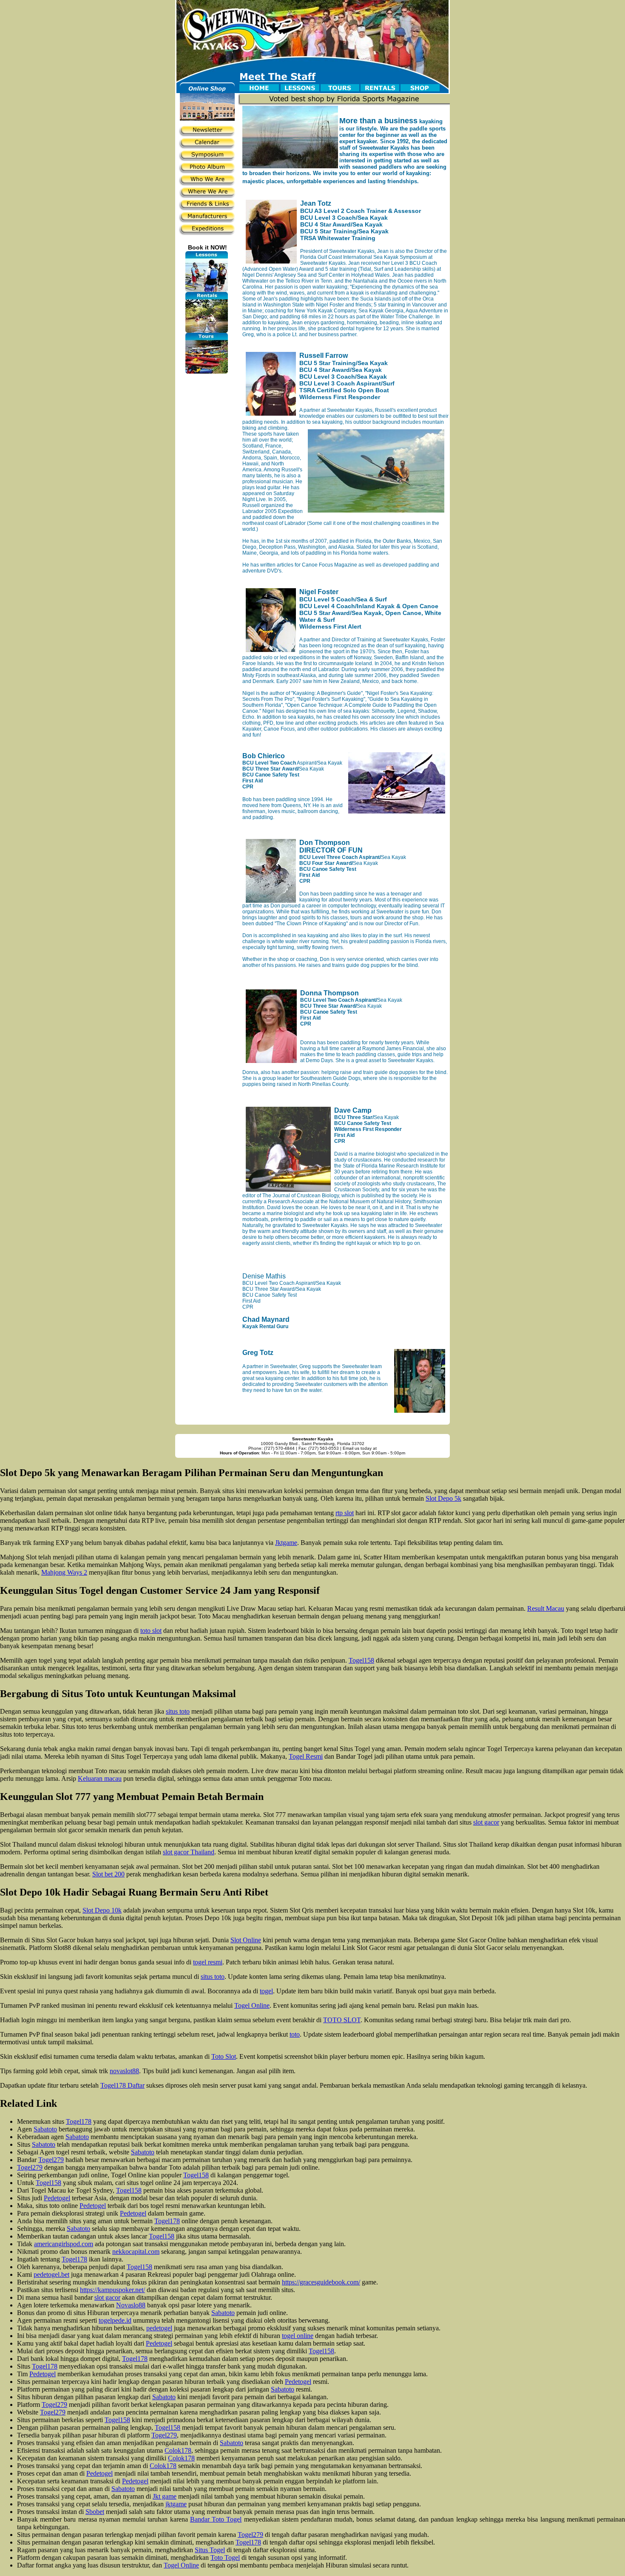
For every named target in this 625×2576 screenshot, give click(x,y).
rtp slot (345, 1513)
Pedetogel (57, 2198)
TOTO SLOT (342, 2020)
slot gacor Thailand (189, 1852)
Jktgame (286, 1543)
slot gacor (486, 1822)
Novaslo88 (131, 2305)
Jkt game (165, 2496)
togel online (298, 2336)
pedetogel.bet (51, 2274)
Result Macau (546, 1608)
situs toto (178, 1711)
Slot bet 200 (108, 1874)
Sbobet (95, 2512)
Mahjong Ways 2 (64, 1572)
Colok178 (178, 2450)
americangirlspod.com (64, 2244)
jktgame (176, 2504)
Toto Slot (224, 2056)
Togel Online (252, 2005)
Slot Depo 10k (102, 1910)
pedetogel (159, 2328)
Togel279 (51, 2160)
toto (295, 2034)
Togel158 (361, 1660)
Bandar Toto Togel (216, 2519)
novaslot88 (124, 2071)
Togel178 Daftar (122, 2085)
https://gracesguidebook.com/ (321, 2282)
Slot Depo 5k (443, 1498)
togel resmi (208, 1962)
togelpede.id (115, 2320)
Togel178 (79, 2121)
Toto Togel (225, 2558)
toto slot (151, 1631)
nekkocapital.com (136, 2252)
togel (266, 1991)
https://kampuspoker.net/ (112, 2290)
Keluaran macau (100, 1778)
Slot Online (246, 1940)
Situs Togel (210, 2550)
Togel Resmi (306, 1756)
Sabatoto (45, 2129)
